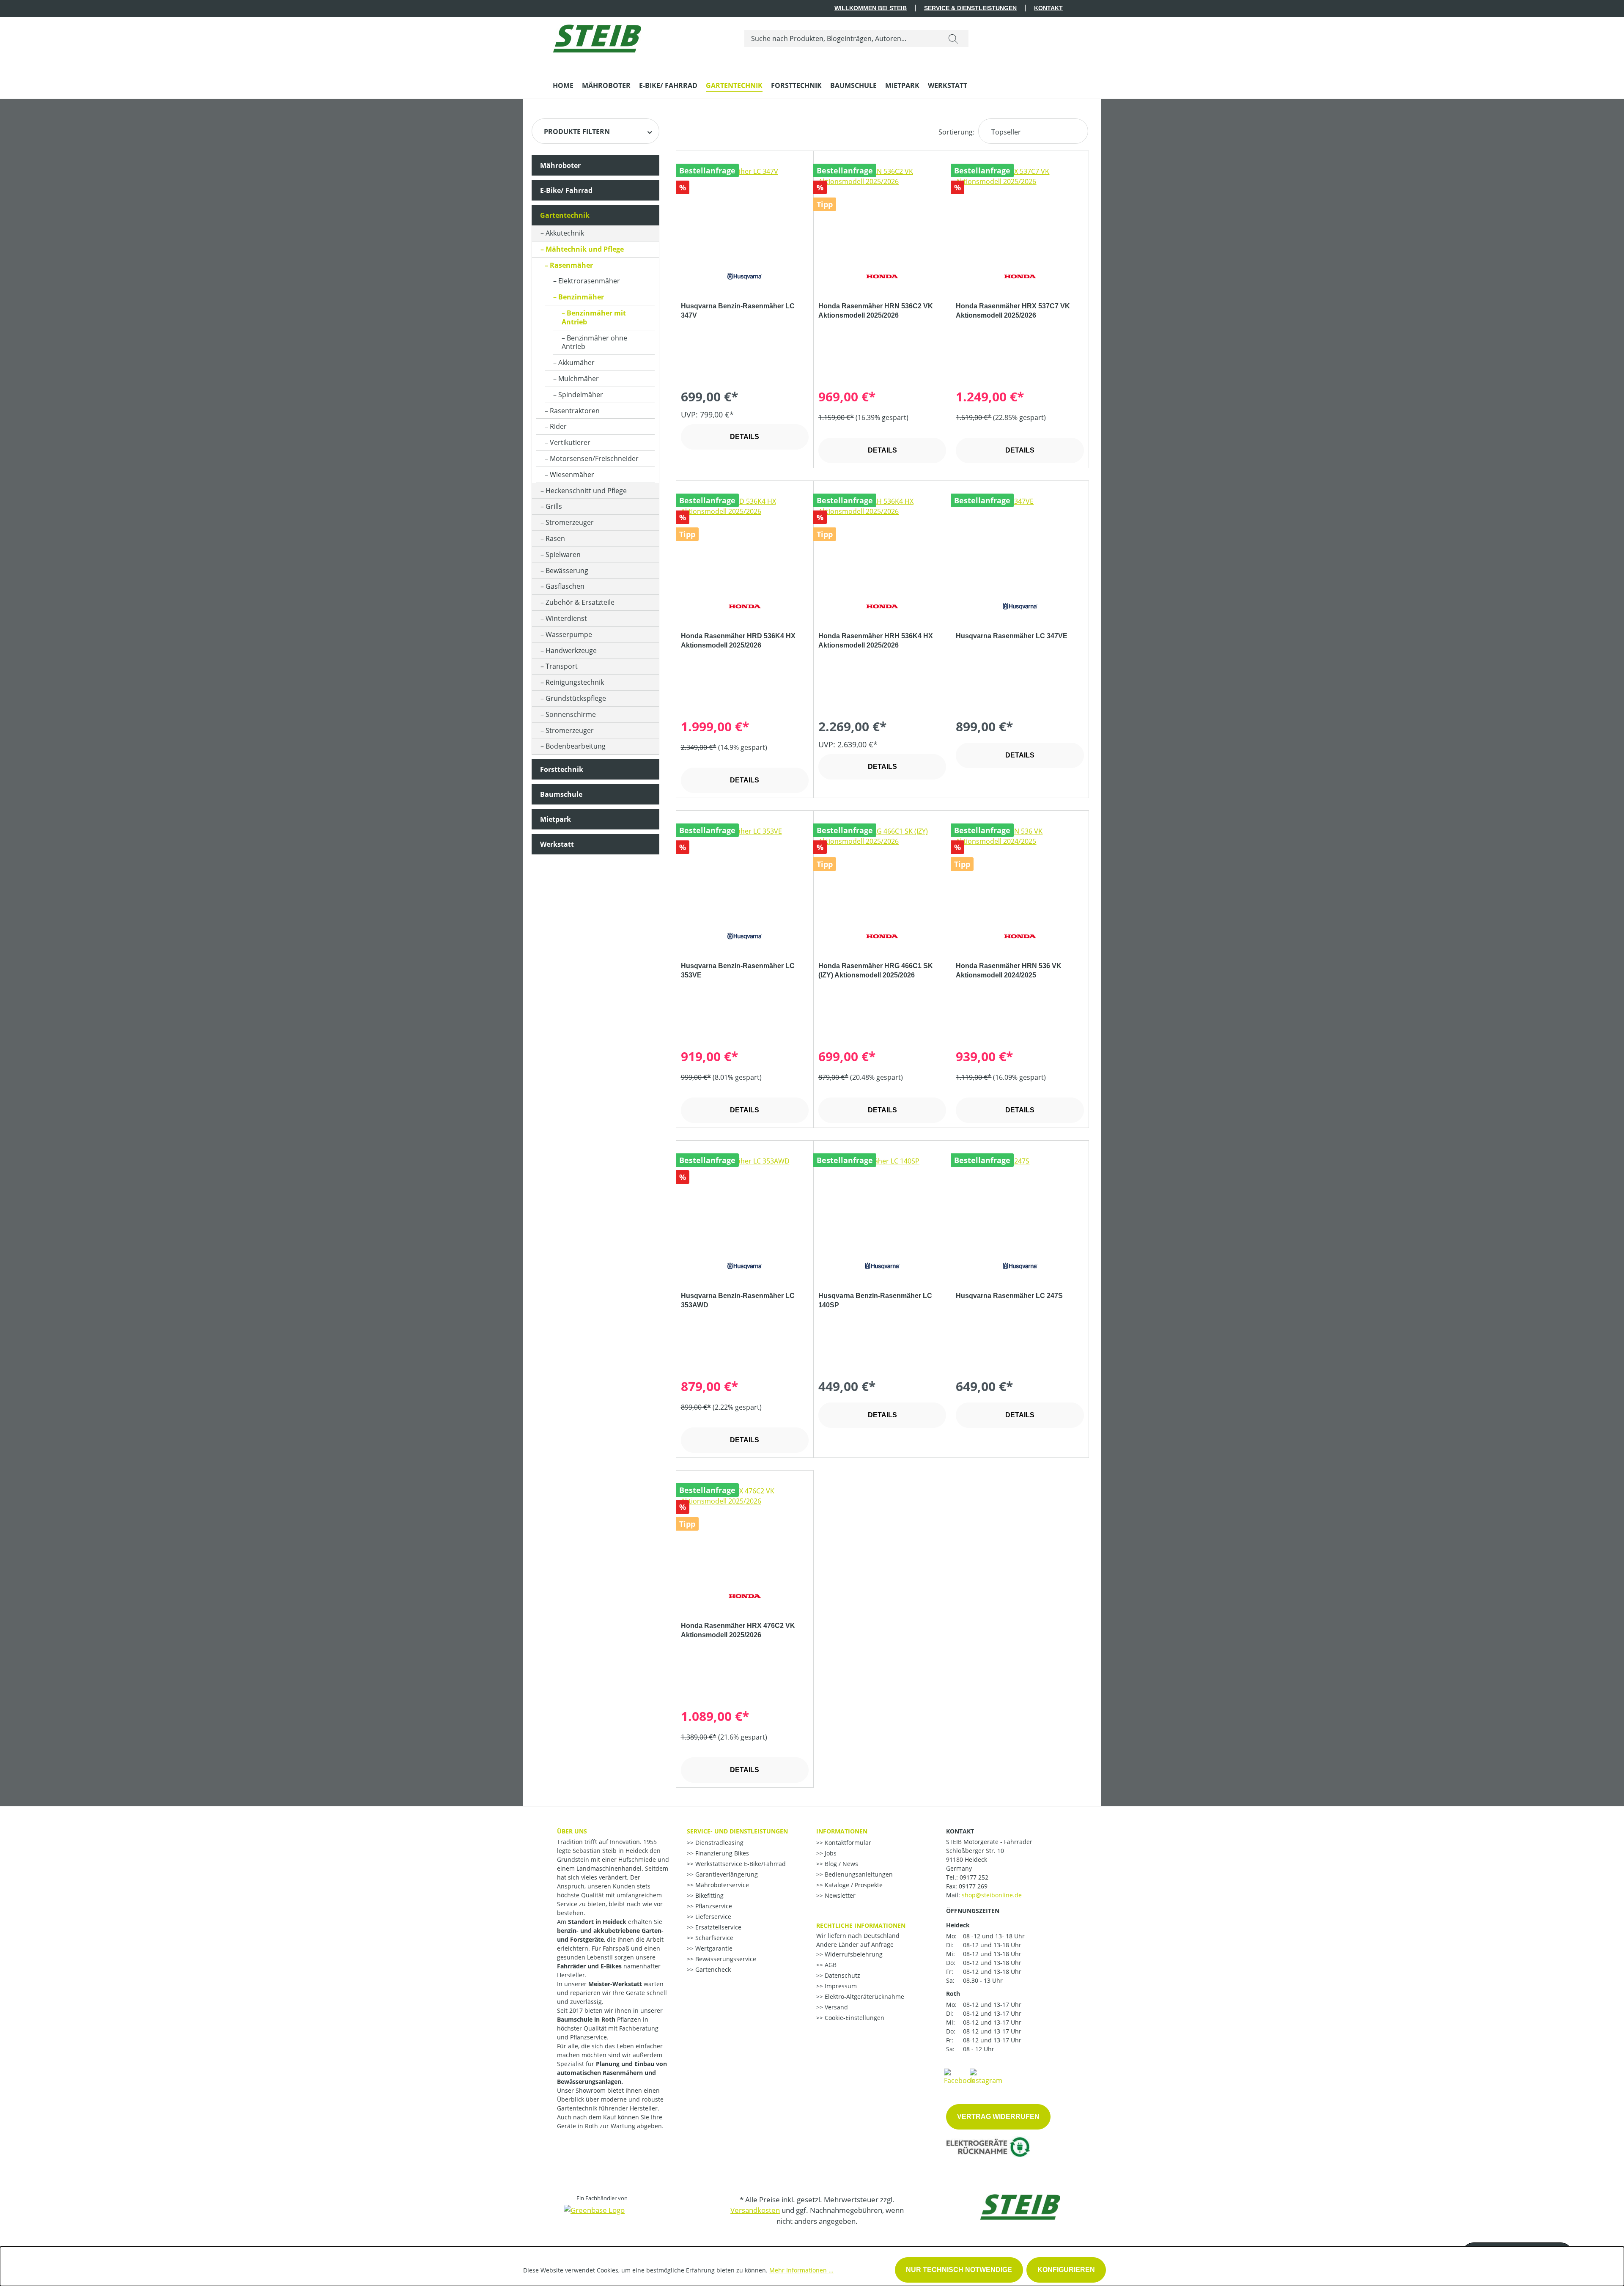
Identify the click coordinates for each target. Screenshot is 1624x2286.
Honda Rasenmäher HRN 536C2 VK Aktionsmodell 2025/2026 (876, 311)
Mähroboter (560, 165)
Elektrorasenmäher (589, 281)
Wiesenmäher (572, 475)
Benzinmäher (581, 297)
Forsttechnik (562, 769)
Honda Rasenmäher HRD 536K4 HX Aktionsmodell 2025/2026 (738, 641)
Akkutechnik (565, 233)
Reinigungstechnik (575, 682)
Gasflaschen (565, 586)
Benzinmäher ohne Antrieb (594, 342)
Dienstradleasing (719, 1843)
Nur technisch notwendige (959, 2270)
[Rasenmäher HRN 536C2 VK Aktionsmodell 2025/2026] (882, 209)
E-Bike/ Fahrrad (566, 190)
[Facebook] (959, 2076)
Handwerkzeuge (571, 650)
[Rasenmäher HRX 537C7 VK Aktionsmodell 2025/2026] (1020, 209)
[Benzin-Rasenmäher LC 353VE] (745, 868)
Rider (558, 426)
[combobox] (841, 38)
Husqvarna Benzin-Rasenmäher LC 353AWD (738, 1300)
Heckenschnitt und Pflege (586, 491)
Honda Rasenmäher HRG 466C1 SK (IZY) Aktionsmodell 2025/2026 (876, 970)
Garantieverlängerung (726, 1874)
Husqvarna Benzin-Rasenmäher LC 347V (738, 311)
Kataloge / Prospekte (853, 1885)
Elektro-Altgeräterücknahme (864, 1996)
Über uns (572, 1831)
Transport (562, 666)
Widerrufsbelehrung (853, 1954)
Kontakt (1048, 8)
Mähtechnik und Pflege (585, 249)
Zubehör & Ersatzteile (580, 602)
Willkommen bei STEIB (871, 8)
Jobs (830, 1853)
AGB (830, 1965)
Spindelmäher (581, 395)
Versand (835, 2007)
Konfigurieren (1066, 2270)
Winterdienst (566, 618)
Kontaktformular (847, 1843)
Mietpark (556, 819)
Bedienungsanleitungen (858, 1874)
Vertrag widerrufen (998, 2117)
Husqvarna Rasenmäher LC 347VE (1012, 636)
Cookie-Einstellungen (854, 2018)
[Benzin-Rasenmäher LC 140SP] (882, 1198)
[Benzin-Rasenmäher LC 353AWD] (745, 1198)
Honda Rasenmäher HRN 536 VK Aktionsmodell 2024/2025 (1009, 970)
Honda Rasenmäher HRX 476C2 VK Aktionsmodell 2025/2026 (738, 1630)
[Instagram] (986, 2076)
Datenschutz (842, 1975)
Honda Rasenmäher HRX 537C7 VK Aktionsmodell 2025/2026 (1013, 311)
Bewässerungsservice (725, 1959)
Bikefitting (709, 1895)
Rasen (555, 538)
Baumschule (561, 794)
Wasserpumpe (569, 634)
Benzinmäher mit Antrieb (594, 317)
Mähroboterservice (721, 1885)
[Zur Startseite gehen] (597, 37)
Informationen (842, 1831)
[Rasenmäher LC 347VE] (1020, 538)
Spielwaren (563, 554)
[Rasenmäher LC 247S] (1020, 1198)
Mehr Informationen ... (801, 2270)
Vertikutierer (570, 442)
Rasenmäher (571, 265)
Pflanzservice (713, 1906)
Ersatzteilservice (717, 1927)
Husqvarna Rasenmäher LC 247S (1009, 1296)
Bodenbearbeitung (576, 746)
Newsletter (839, 1895)
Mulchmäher (579, 379)
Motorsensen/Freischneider (594, 458)
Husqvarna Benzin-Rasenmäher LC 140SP (875, 1300)
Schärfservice (713, 1938)
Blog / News (841, 1864)
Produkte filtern (577, 132)
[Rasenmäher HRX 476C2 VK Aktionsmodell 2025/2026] (745, 1528)
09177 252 (974, 1877)
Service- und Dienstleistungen (737, 1831)
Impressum (840, 1986)
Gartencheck (712, 1969)
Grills (554, 506)
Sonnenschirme (571, 714)
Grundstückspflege (576, 698)
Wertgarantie (713, 1948)
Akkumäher (576, 362)
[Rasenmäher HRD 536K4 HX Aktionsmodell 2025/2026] (745, 538)
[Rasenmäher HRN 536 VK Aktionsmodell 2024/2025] (1020, 868)
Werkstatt (557, 844)
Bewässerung (567, 571)
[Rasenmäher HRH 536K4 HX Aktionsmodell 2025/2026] (882, 538)
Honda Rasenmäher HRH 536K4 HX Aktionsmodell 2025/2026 (876, 641)
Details (745, 437)
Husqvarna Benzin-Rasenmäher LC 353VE (738, 970)
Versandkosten (755, 2210)
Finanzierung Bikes (721, 1853)
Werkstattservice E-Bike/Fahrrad (740, 1864)
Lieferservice (712, 1917)
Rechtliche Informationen (861, 1925)
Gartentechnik (565, 215)
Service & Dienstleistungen (970, 8)
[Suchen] (953, 38)
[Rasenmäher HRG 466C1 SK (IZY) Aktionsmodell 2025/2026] (882, 868)
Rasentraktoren (575, 411)
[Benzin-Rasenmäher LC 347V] (745, 209)
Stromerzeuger (570, 522)
